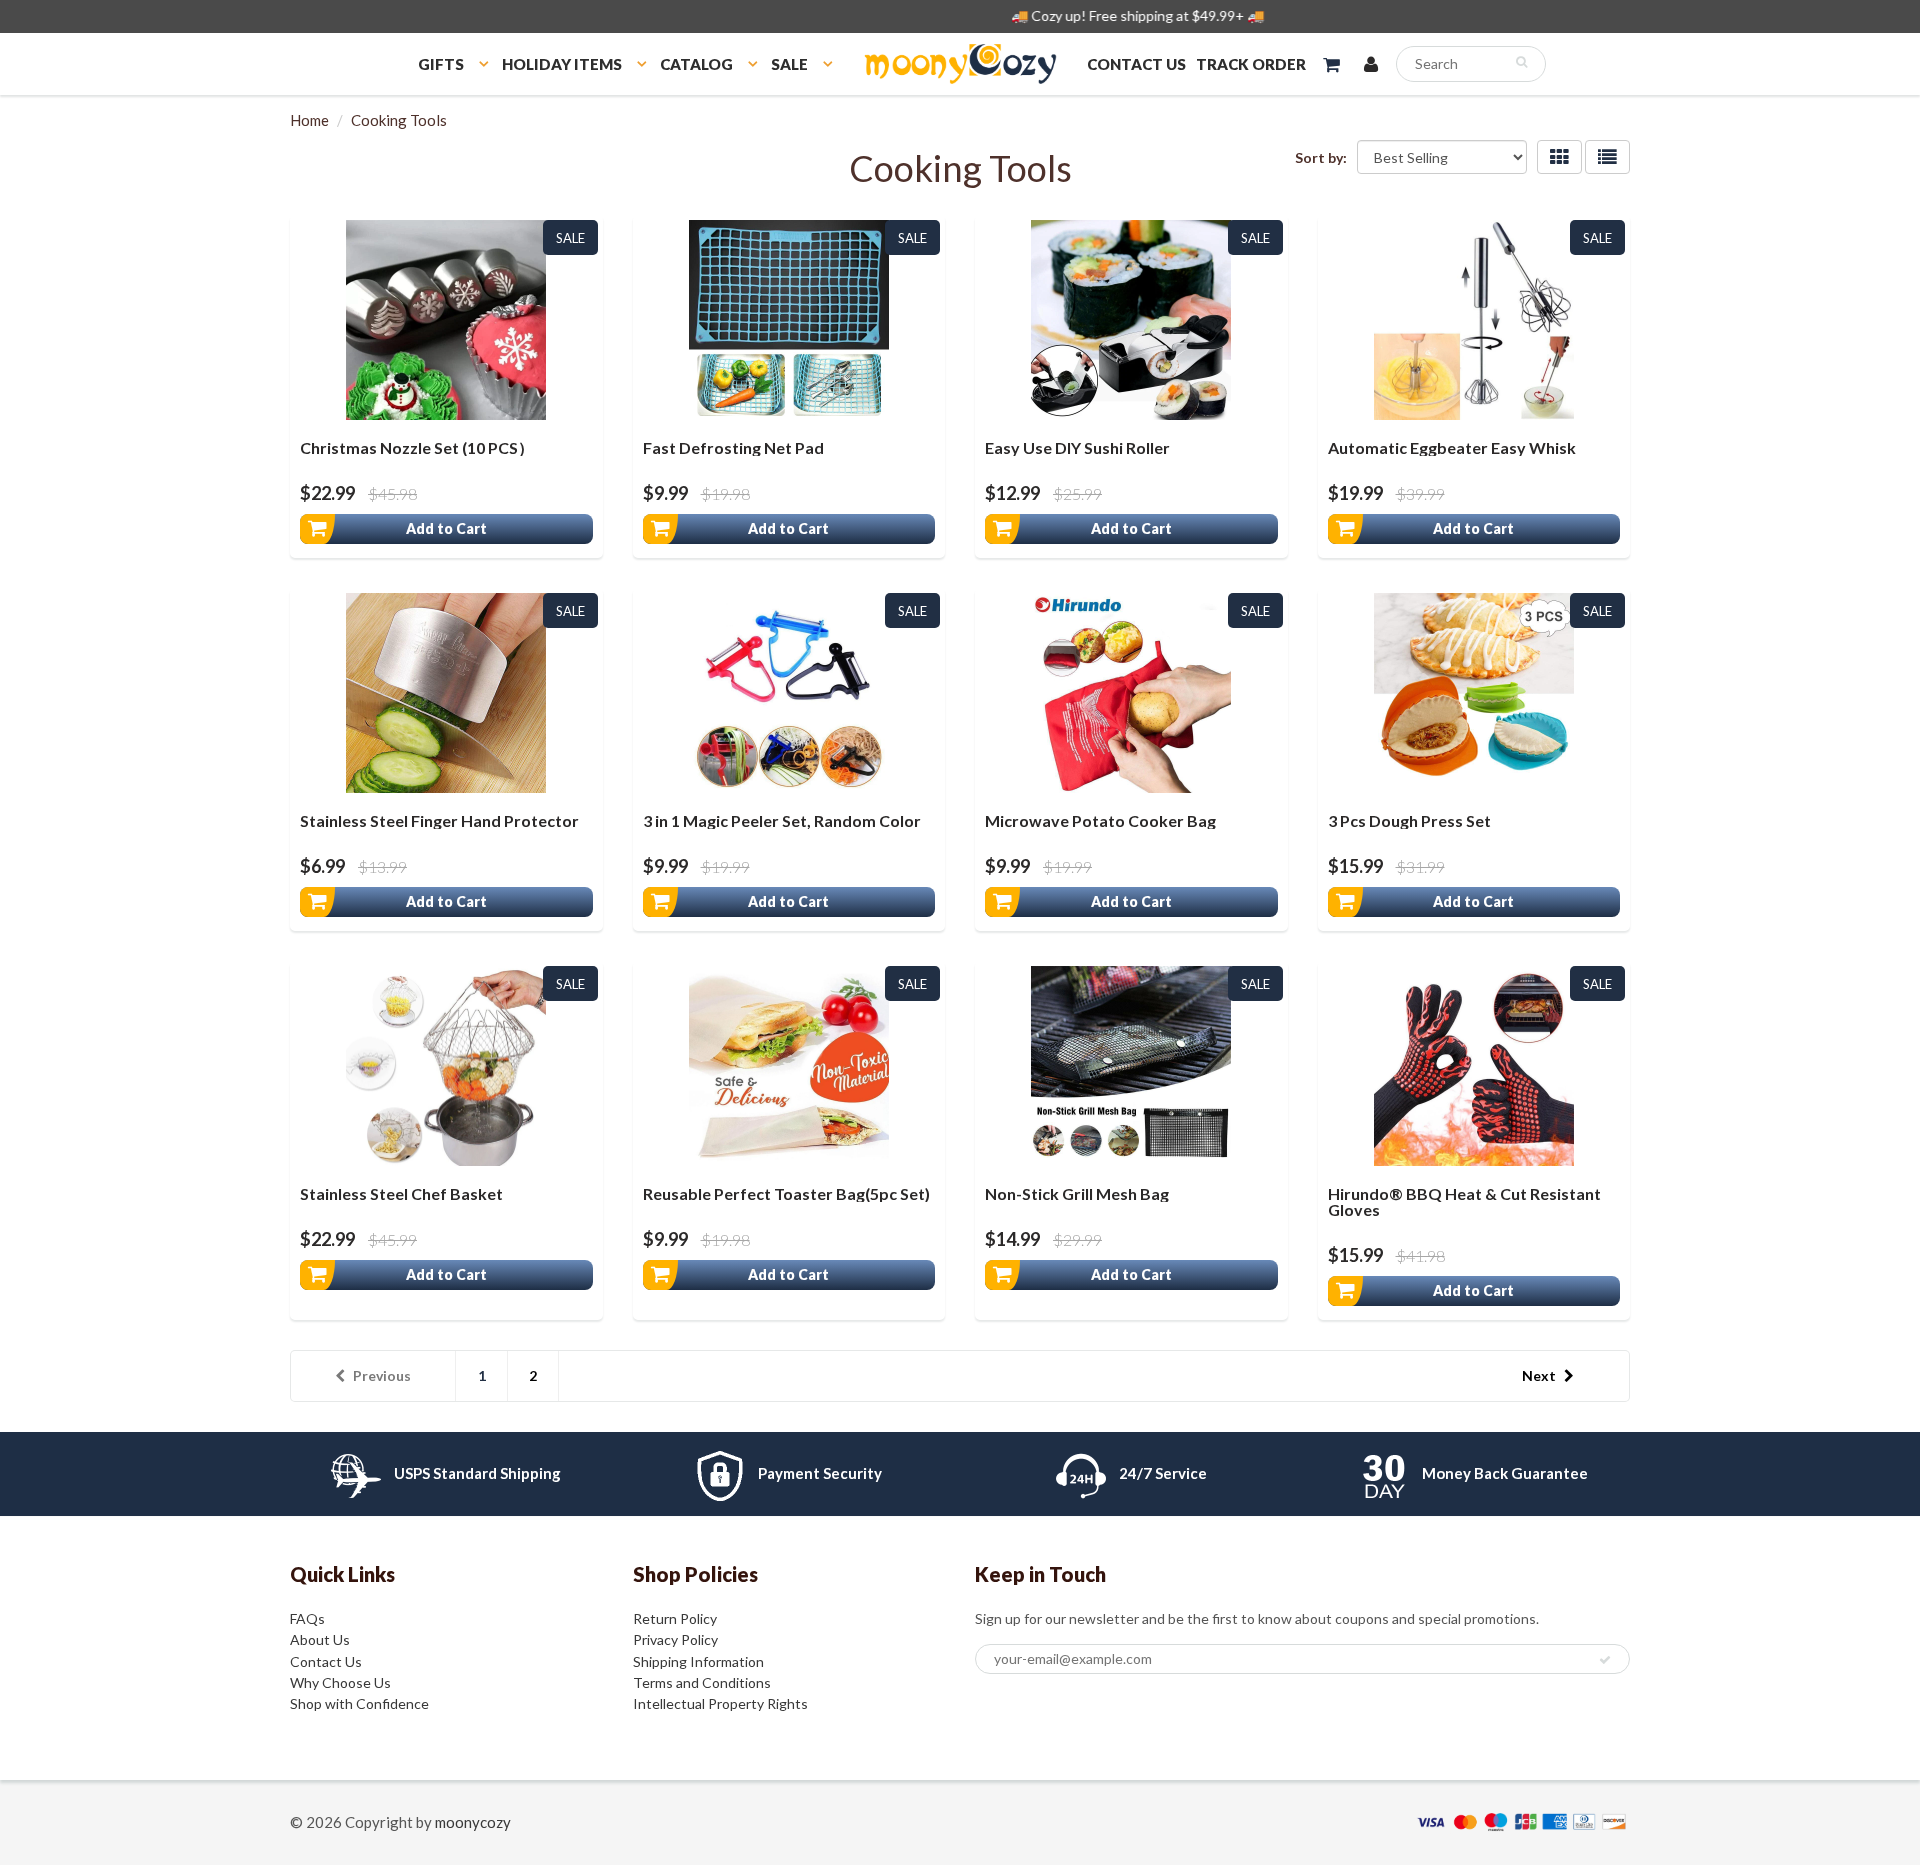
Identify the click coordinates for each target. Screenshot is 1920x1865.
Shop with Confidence (359, 1703)
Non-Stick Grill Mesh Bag (1077, 1193)
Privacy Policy (675, 1639)
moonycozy (473, 1822)
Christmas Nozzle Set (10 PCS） (417, 447)
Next (1539, 1375)
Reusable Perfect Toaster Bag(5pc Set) (786, 1193)
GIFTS (441, 64)
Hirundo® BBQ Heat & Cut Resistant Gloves (1464, 1201)
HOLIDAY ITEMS (562, 64)
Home (309, 120)
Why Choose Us (340, 1682)
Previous (382, 1375)
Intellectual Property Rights (720, 1703)
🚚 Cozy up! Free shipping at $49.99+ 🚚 (960, 15)
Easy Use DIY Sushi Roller (1077, 447)
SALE (789, 64)
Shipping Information (698, 1661)
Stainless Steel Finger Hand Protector (439, 820)
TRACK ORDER (1251, 64)
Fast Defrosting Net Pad (733, 447)
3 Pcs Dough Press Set (1409, 820)
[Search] (1521, 62)
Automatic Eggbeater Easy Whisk (1452, 447)
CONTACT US (1136, 64)
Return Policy (675, 1618)
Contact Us (326, 1661)
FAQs (307, 1618)
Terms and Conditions (702, 1682)
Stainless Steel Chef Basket (401, 1193)
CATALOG (696, 64)
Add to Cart (446, 528)
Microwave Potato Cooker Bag (1100, 820)
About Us (320, 1639)
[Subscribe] (1605, 1660)
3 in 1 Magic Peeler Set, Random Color (782, 820)
